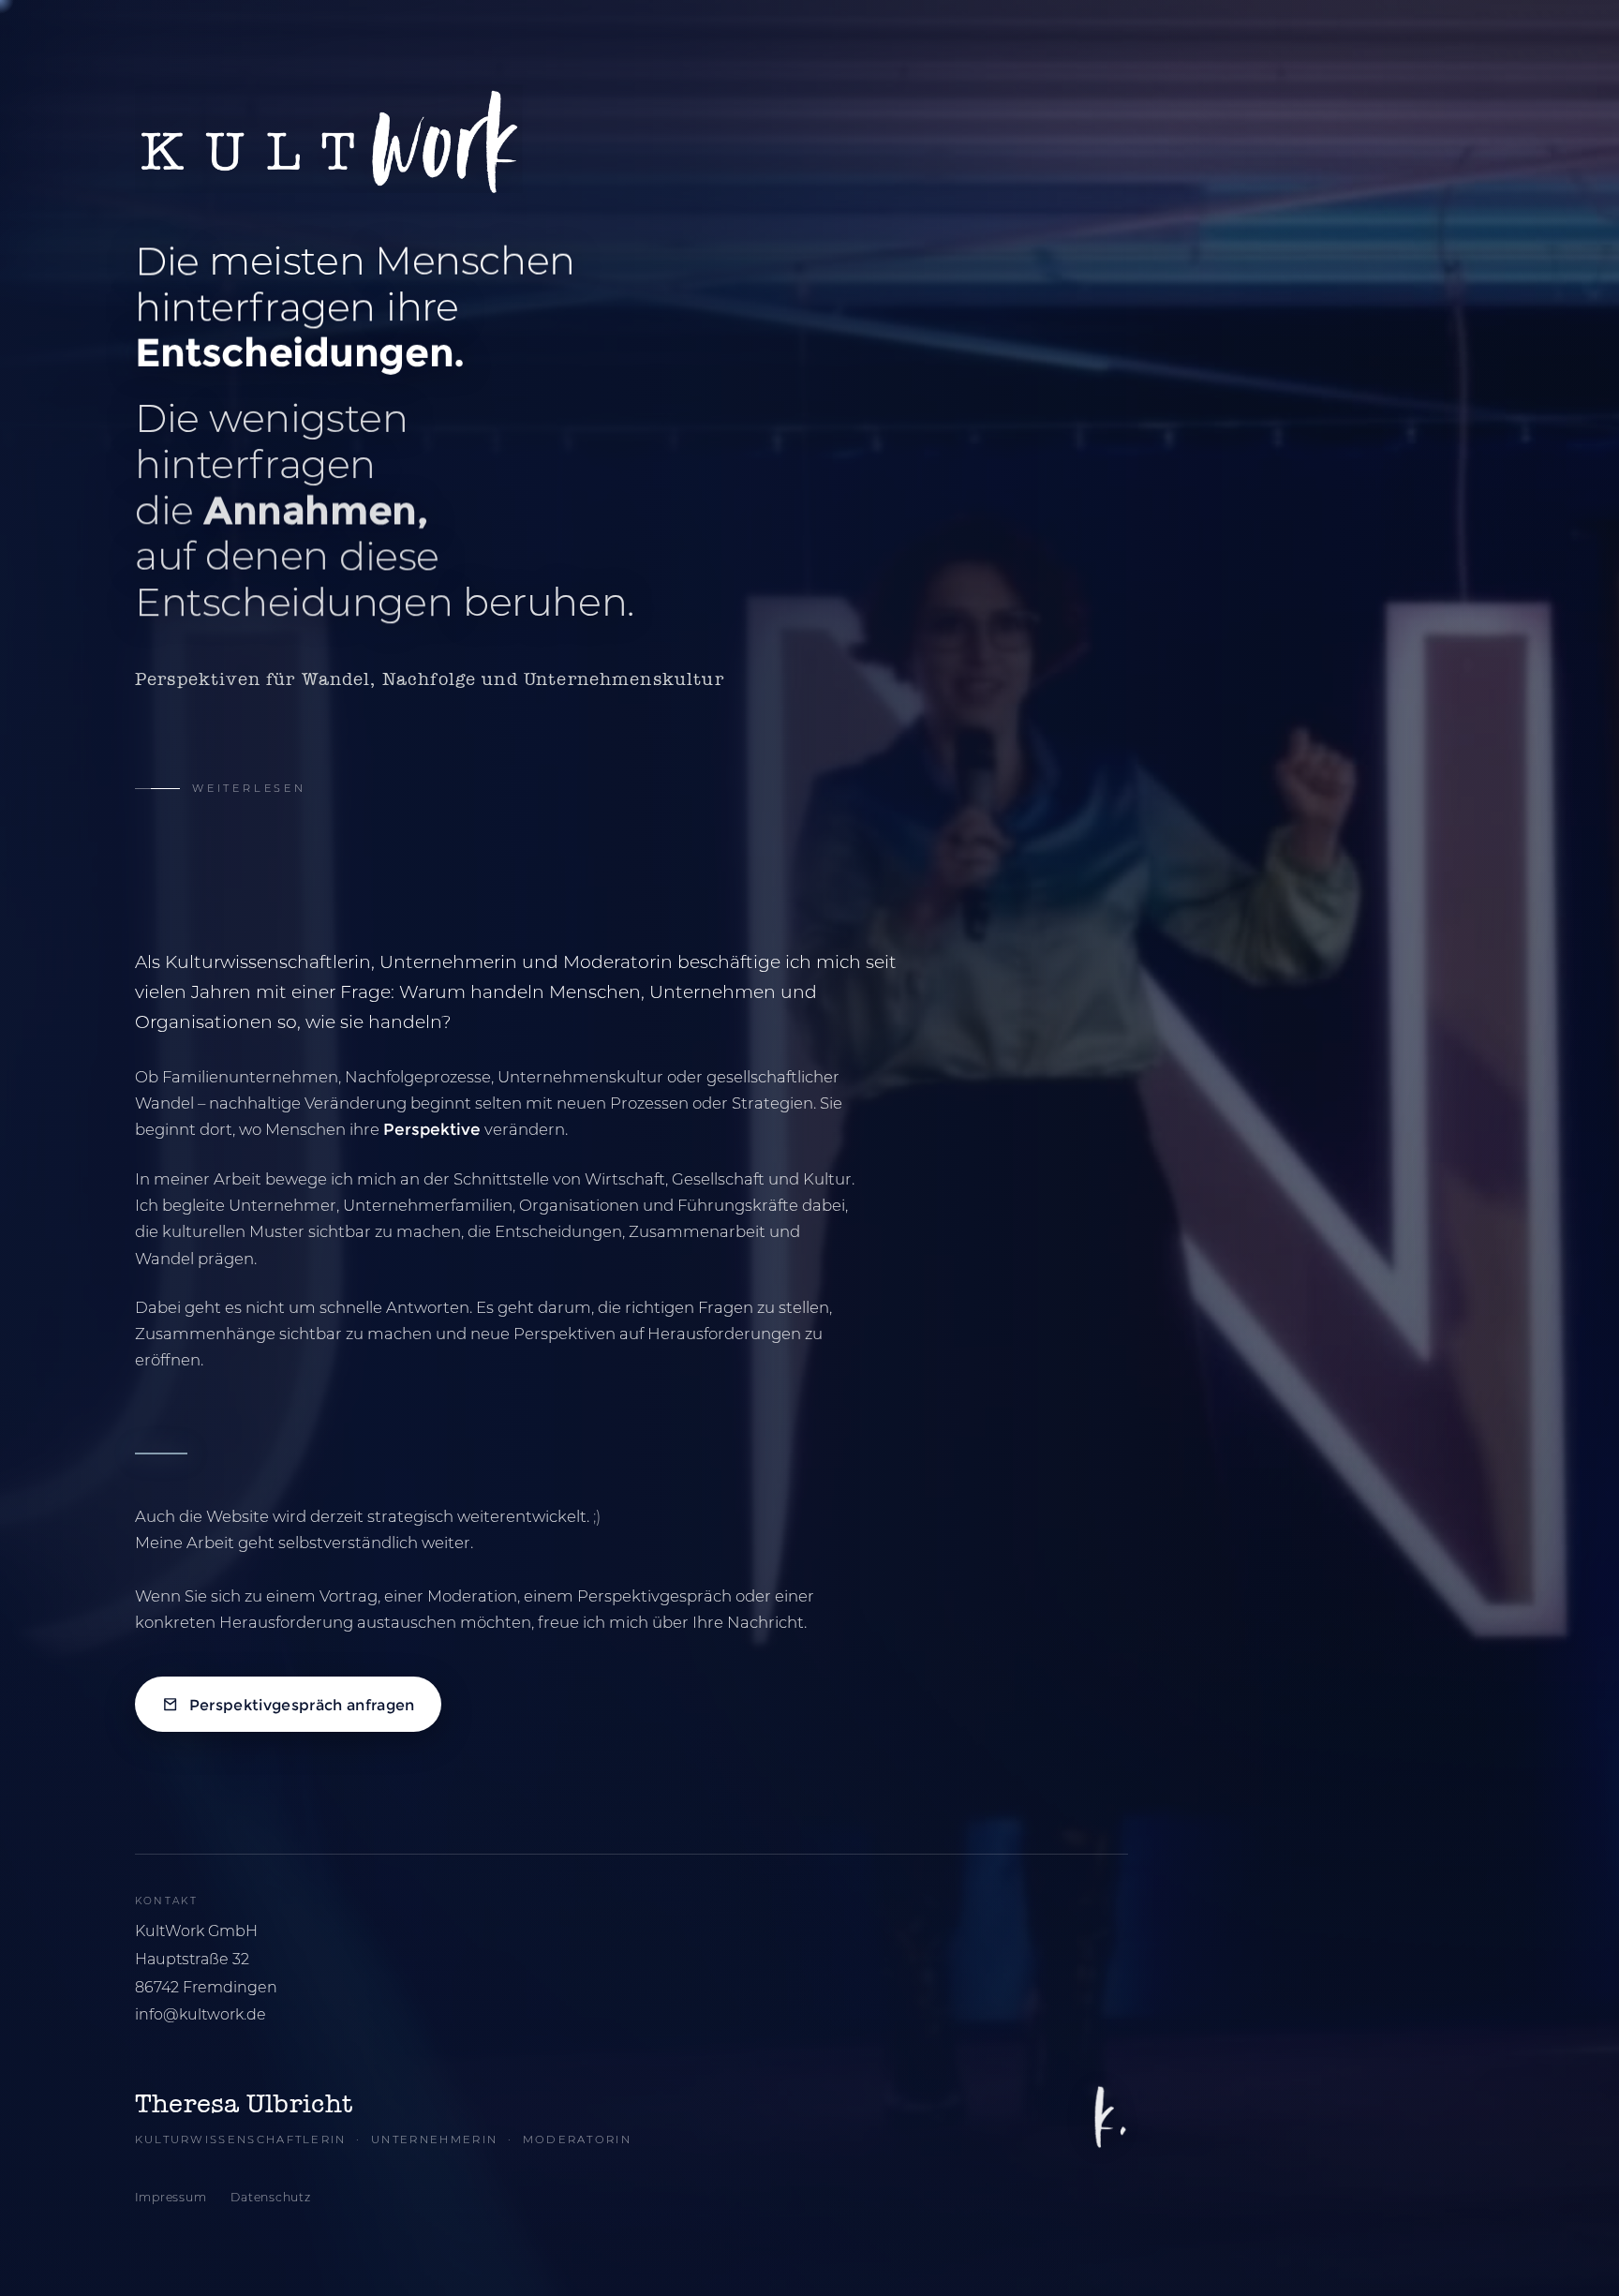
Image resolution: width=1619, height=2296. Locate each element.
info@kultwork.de (201, 2014)
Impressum (171, 2197)
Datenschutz (270, 2197)
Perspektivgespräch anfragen (301, 1705)
